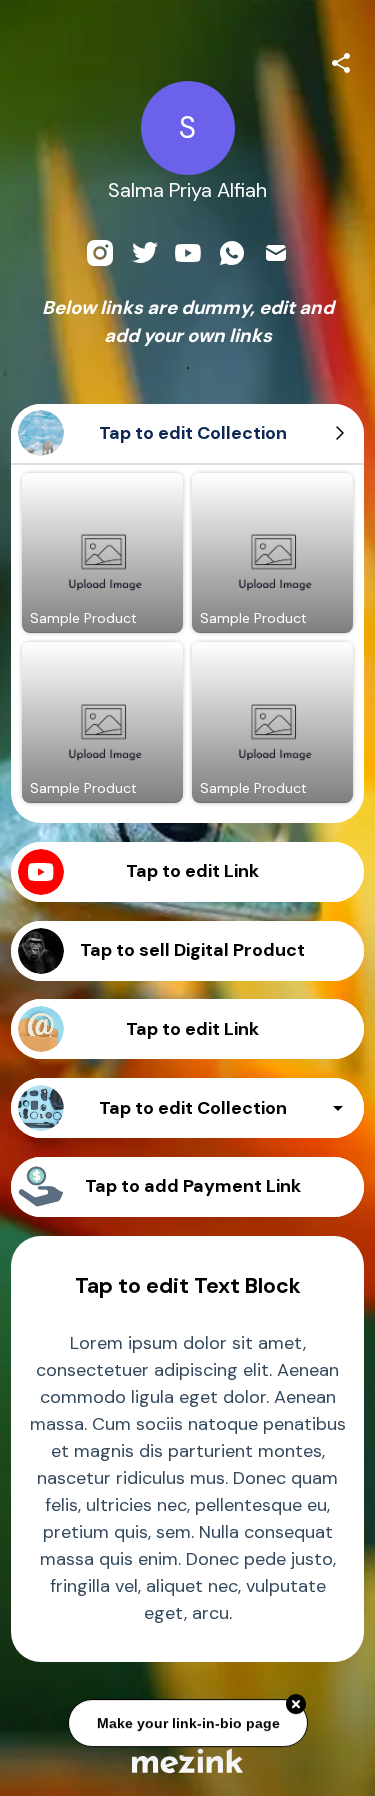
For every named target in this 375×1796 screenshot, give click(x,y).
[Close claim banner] (296, 1703)
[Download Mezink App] (187, 1760)
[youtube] (188, 253)
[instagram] (100, 253)
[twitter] (144, 253)
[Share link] (341, 60)
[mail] (276, 253)
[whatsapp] (232, 253)
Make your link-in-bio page (187, 1721)
